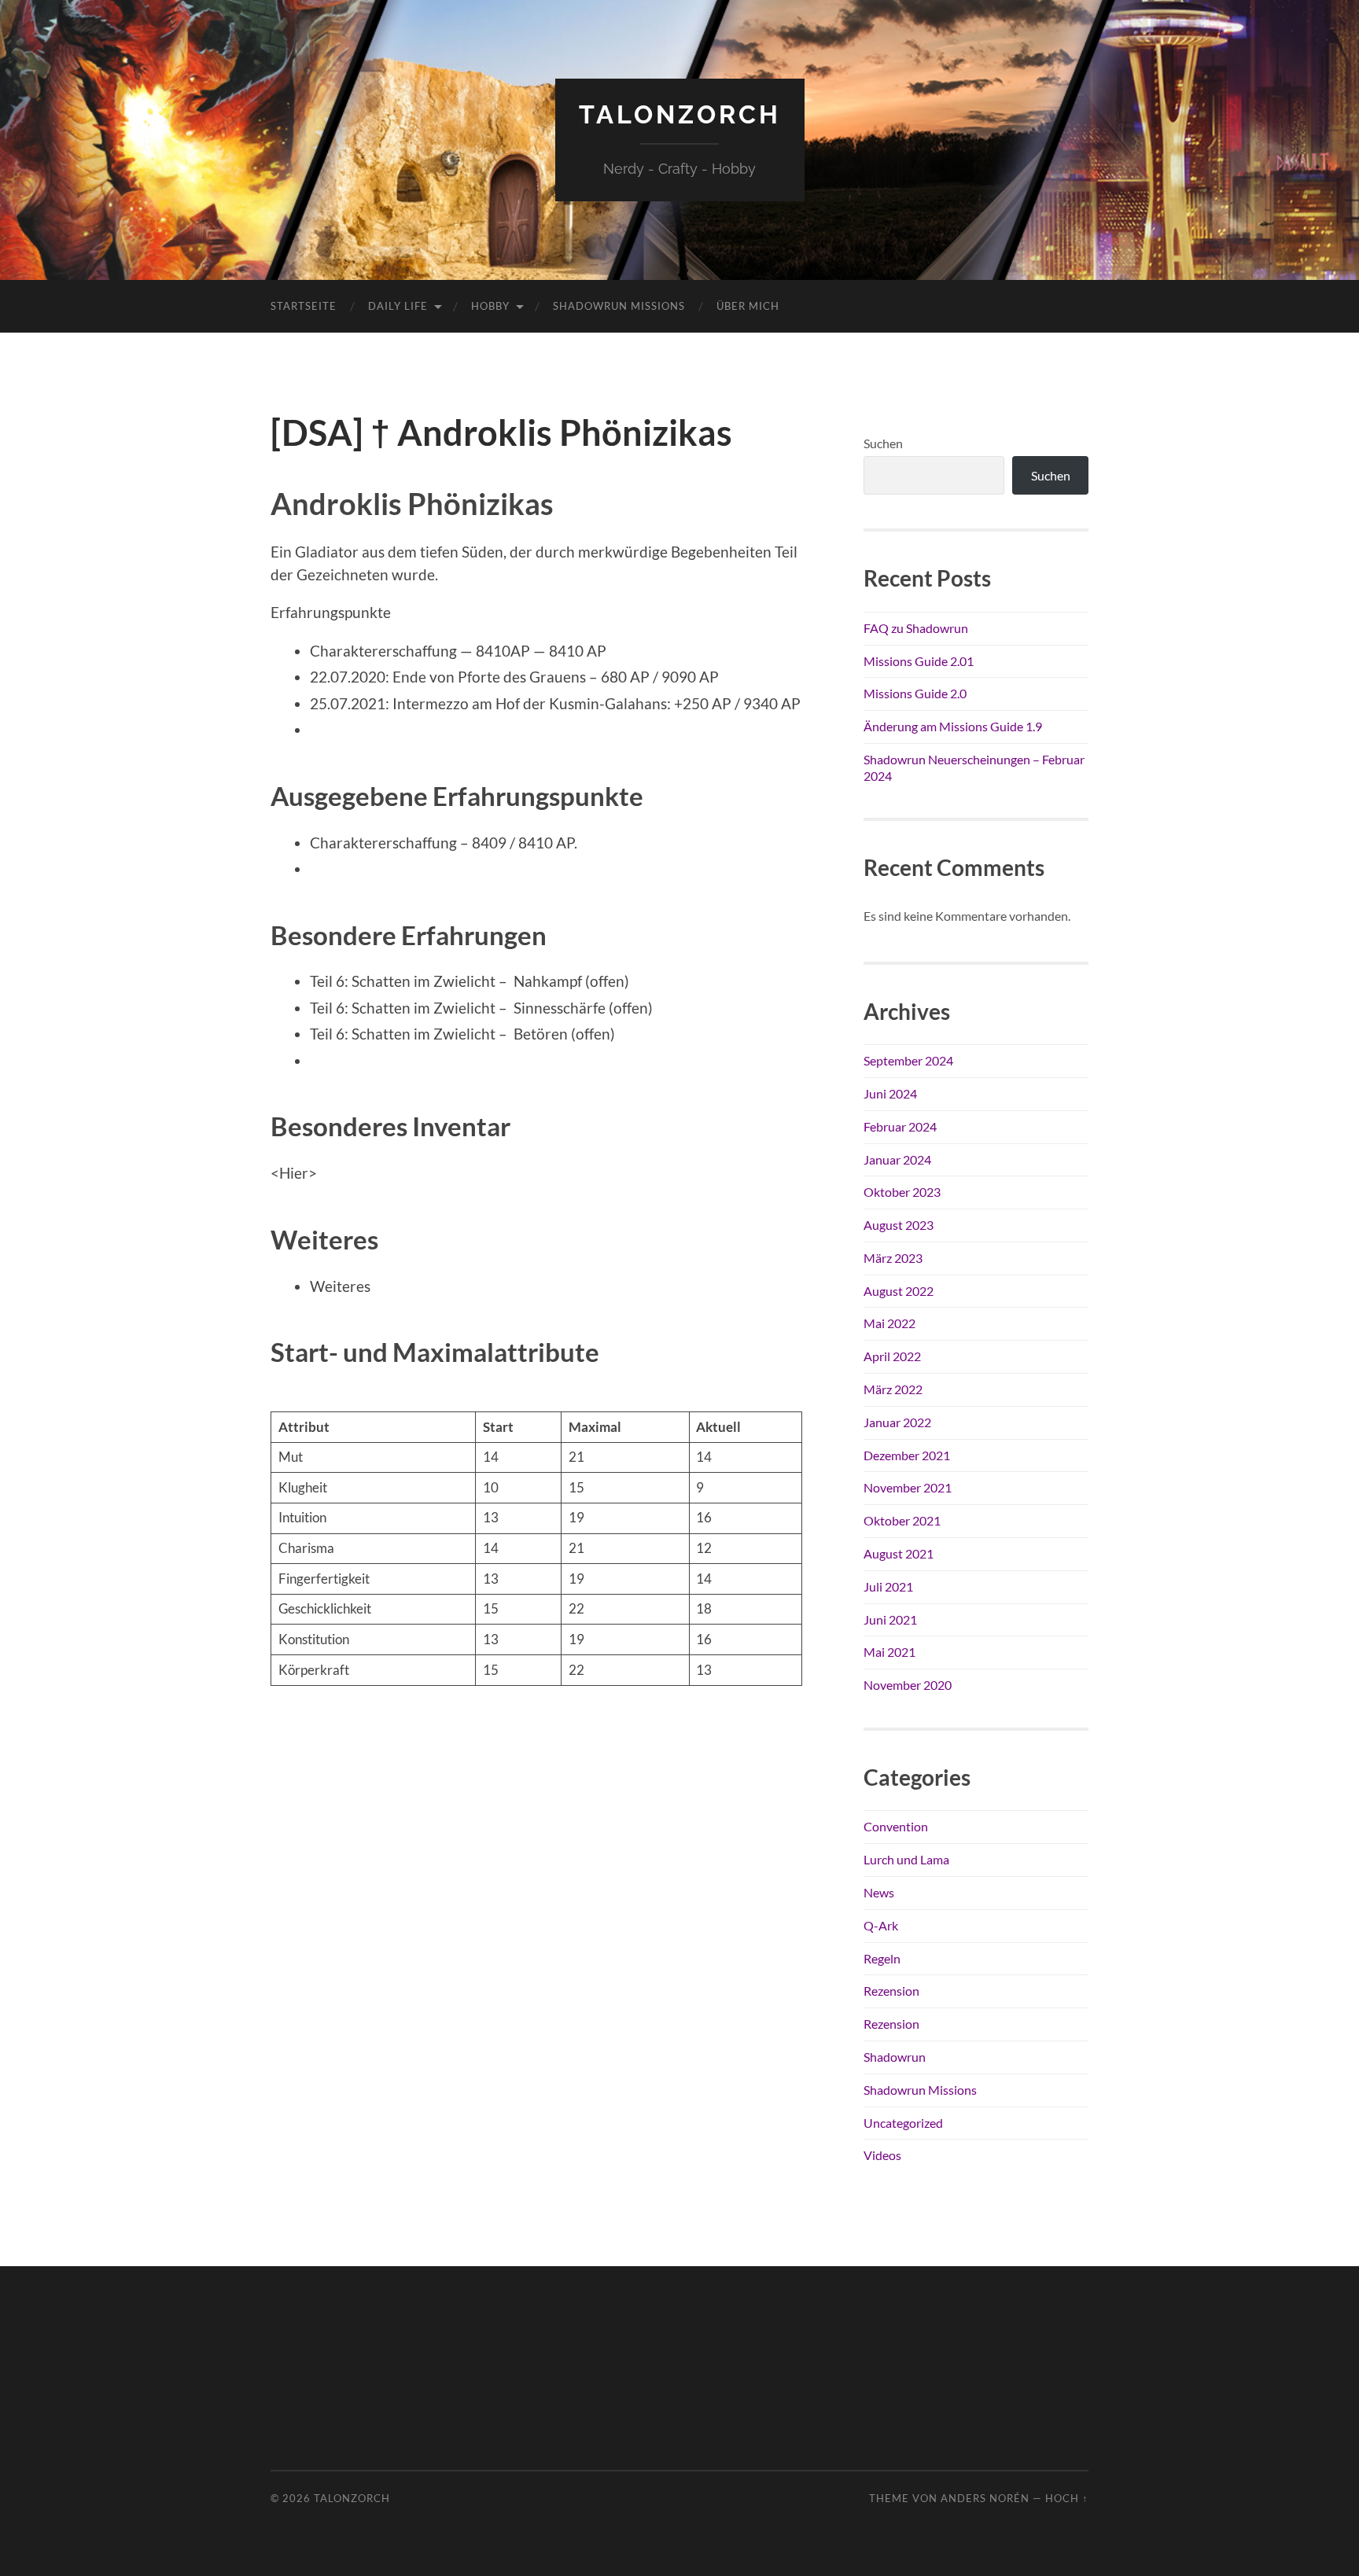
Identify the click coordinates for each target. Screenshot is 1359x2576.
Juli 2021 (888, 1586)
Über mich (748, 306)
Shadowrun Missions (619, 306)
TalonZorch (680, 114)
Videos (882, 2155)
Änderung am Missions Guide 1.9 (953, 726)
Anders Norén (985, 2498)
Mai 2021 (889, 1652)
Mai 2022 (889, 1323)
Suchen (883, 443)
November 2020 (908, 1685)
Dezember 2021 (907, 1455)
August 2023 (899, 1225)
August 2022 (899, 1291)
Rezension (891, 1991)
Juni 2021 (890, 1619)
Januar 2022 (897, 1422)
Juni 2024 (890, 1093)
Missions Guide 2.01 (919, 661)
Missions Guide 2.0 (915, 693)
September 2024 (908, 1060)
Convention (896, 1826)
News (879, 1892)
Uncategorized (903, 2123)
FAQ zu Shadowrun (916, 628)
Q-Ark (881, 1925)
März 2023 (893, 1258)
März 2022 (893, 1389)
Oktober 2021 (902, 1520)
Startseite (304, 306)
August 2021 (899, 1553)
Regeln (882, 1958)
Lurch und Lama (906, 1859)
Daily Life (398, 306)
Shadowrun (895, 2057)
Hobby (490, 306)
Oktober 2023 (902, 1192)
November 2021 (908, 1487)
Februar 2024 (900, 1126)
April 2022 (892, 1356)
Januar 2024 (897, 1159)
